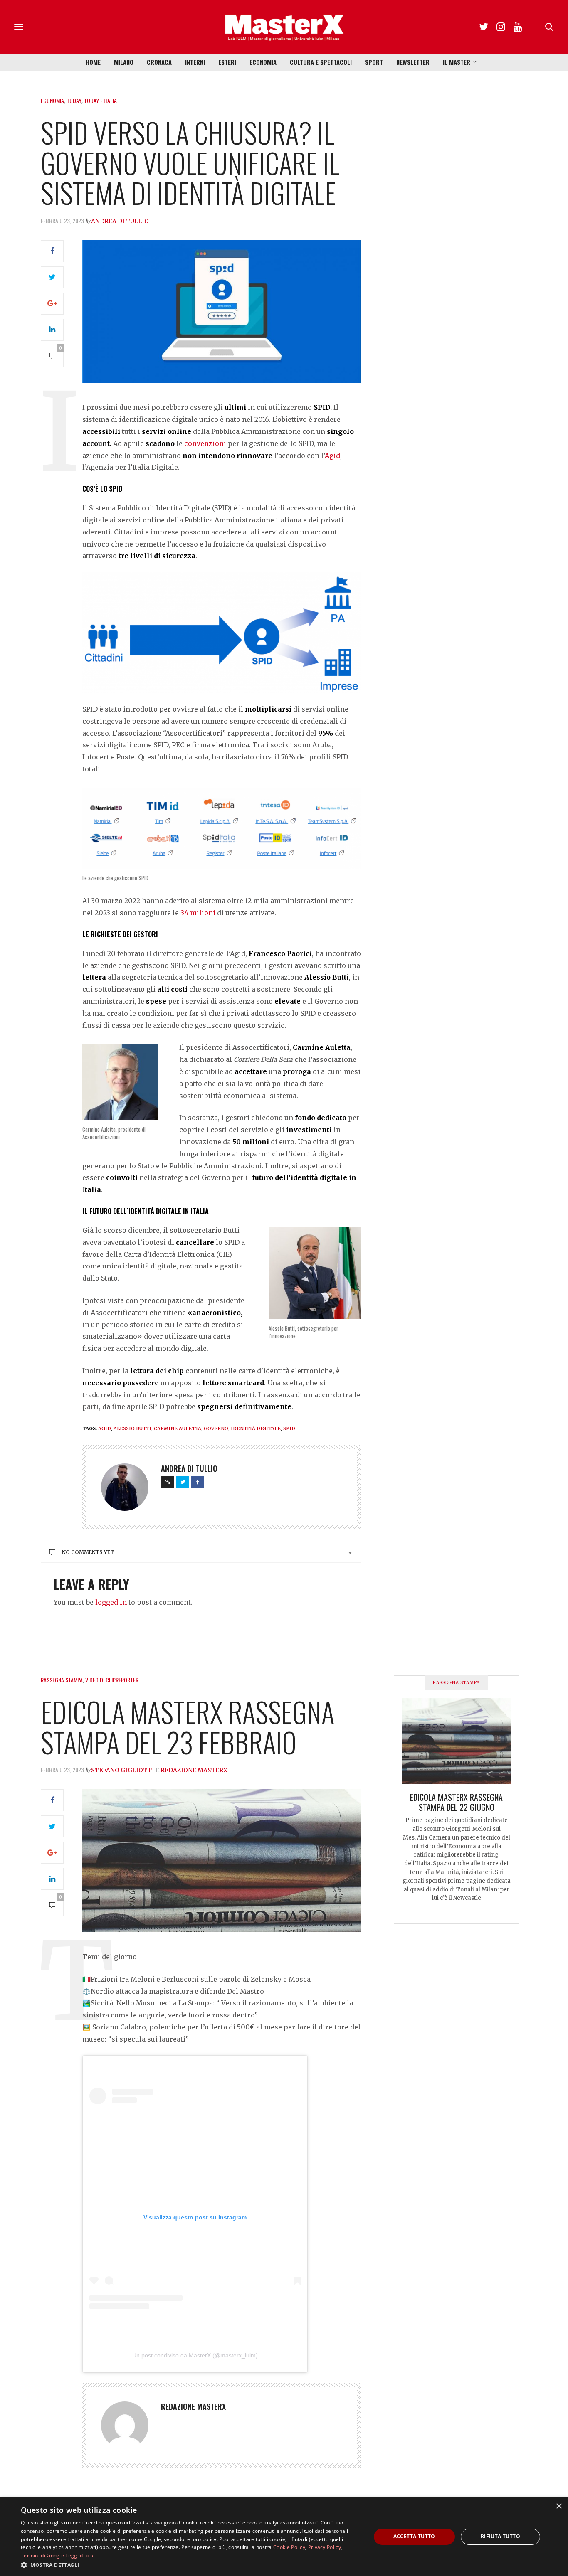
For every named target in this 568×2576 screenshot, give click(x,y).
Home (93, 62)
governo (216, 1428)
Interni (195, 62)
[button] (190, 2565)
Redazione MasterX (194, 1770)
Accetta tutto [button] (414, 2536)
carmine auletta (178, 1428)
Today (74, 100)
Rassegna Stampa (62, 1680)
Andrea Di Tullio (120, 221)
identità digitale (256, 1428)
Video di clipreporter (112, 1680)
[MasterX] (284, 27)
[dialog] (284, 2537)
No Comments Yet (88, 1552)
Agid (332, 456)
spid (289, 1428)
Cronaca (159, 62)
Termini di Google (42, 2555)
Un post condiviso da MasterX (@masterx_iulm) (195, 2355)
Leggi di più (79, 2555)
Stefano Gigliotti (123, 1770)
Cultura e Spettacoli (321, 62)
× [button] (559, 2506)
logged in (111, 1602)
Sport (374, 62)
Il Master (457, 62)
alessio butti (132, 1428)
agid (105, 1428)
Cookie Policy (289, 2547)
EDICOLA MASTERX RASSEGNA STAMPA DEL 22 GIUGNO (456, 1802)
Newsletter (413, 62)
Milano (124, 62)
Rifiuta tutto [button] (500, 2536)
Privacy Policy (325, 2547)
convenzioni (205, 443)
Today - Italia (100, 100)
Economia (263, 62)
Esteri (227, 62)
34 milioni (198, 913)
